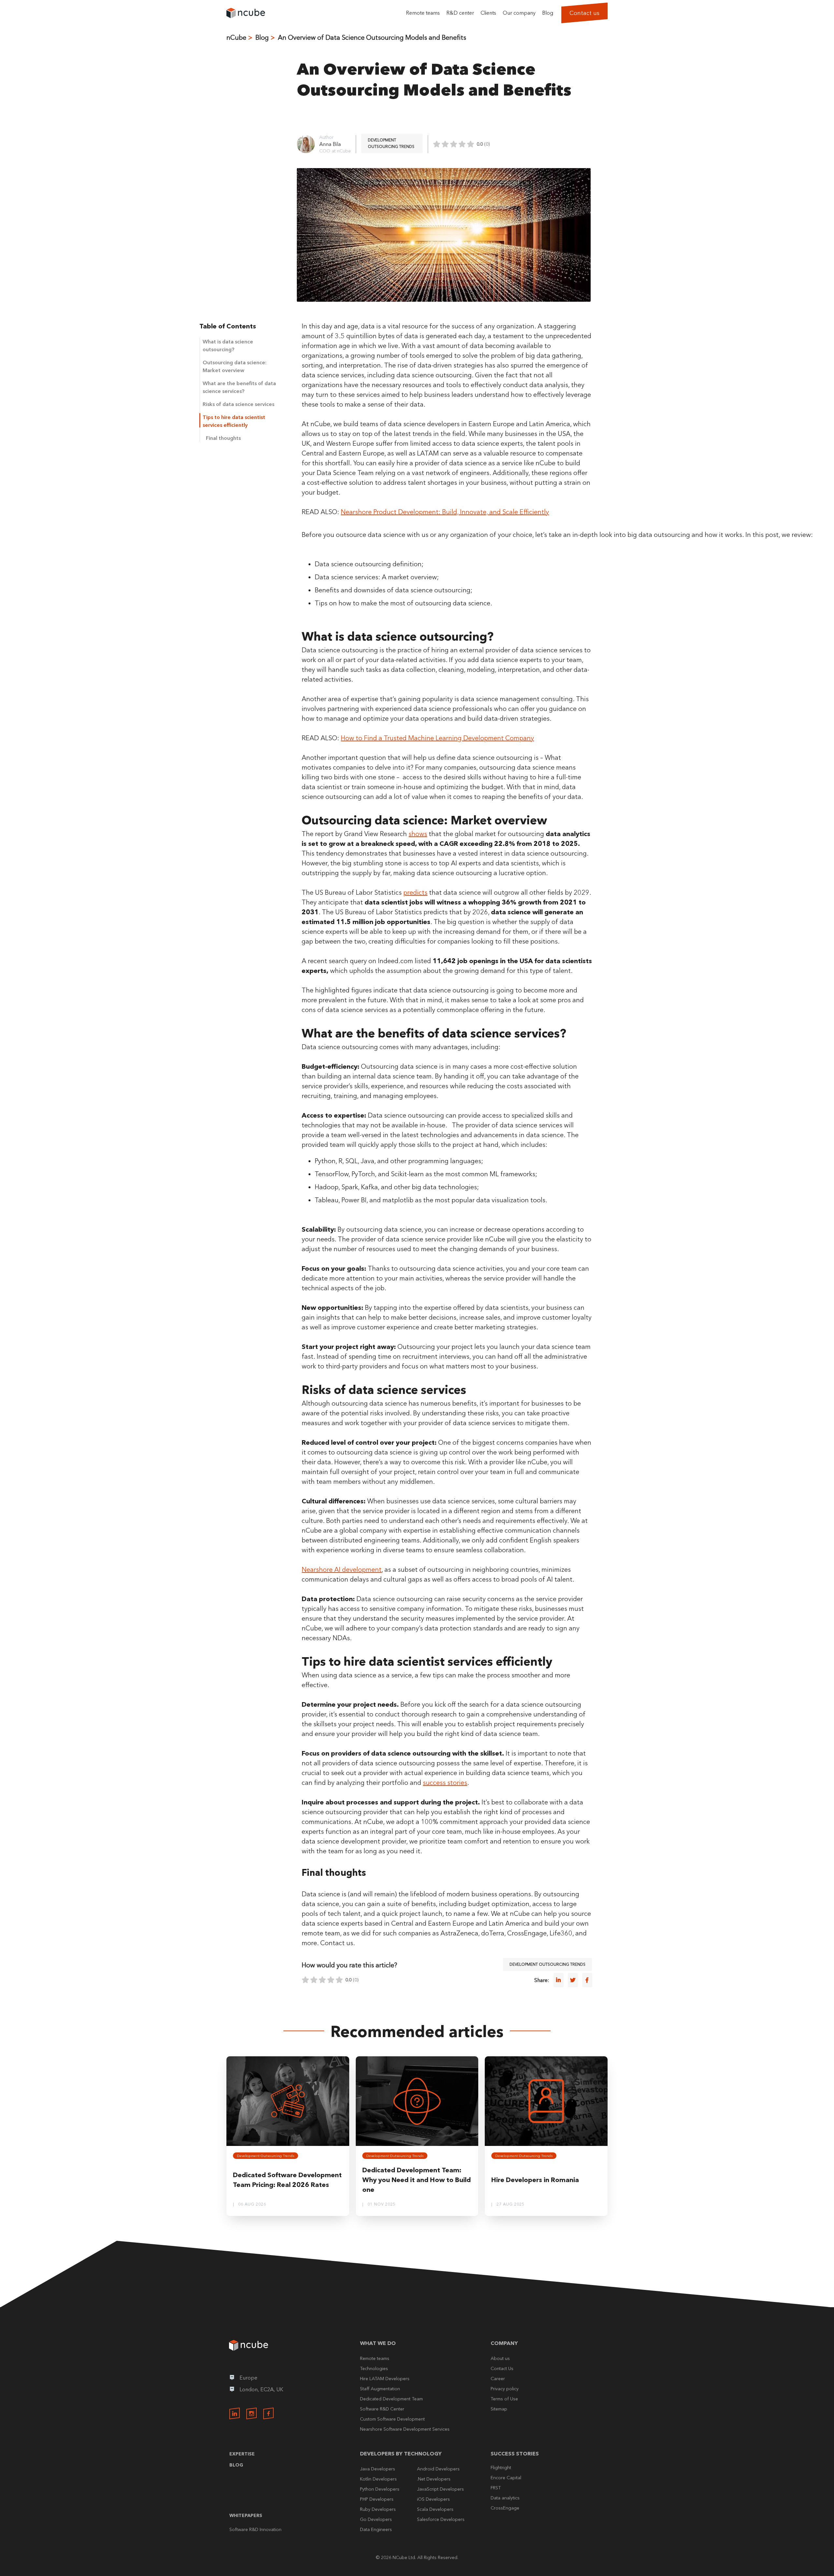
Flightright (501, 2467)
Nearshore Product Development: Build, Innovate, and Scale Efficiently (445, 512)
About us (500, 2358)
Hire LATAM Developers (385, 2379)
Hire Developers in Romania (535, 2180)
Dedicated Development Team (391, 2399)
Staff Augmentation (380, 2389)
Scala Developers (435, 2509)
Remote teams (423, 13)
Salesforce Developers (441, 2519)
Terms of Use (504, 2399)
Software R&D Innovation (255, 2529)
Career (498, 2379)
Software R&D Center (382, 2409)
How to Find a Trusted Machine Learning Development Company (437, 738)
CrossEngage (505, 2508)
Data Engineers (376, 2529)
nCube (236, 37)
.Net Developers (434, 2479)
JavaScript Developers (440, 2489)
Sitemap (499, 2409)
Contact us (584, 13)
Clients (488, 13)
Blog (548, 13)
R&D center (460, 13)
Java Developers (378, 2469)
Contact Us (502, 2368)
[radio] (437, 144)
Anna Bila (330, 144)
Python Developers (380, 2489)
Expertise (242, 2454)
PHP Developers (377, 2499)
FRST (496, 2488)
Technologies (374, 2368)
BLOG (236, 2465)
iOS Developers (433, 2499)
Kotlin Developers (378, 2479)
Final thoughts (223, 438)
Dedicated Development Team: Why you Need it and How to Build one (417, 2180)
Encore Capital (506, 2478)
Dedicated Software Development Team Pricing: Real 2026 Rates (287, 2180)
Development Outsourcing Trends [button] (391, 143)
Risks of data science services (238, 404)
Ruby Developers (378, 2509)
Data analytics (505, 2498)
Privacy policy (505, 2389)
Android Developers (438, 2469)
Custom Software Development (392, 2419)
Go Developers (376, 2519)
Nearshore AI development (342, 1570)
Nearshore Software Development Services (405, 2429)
